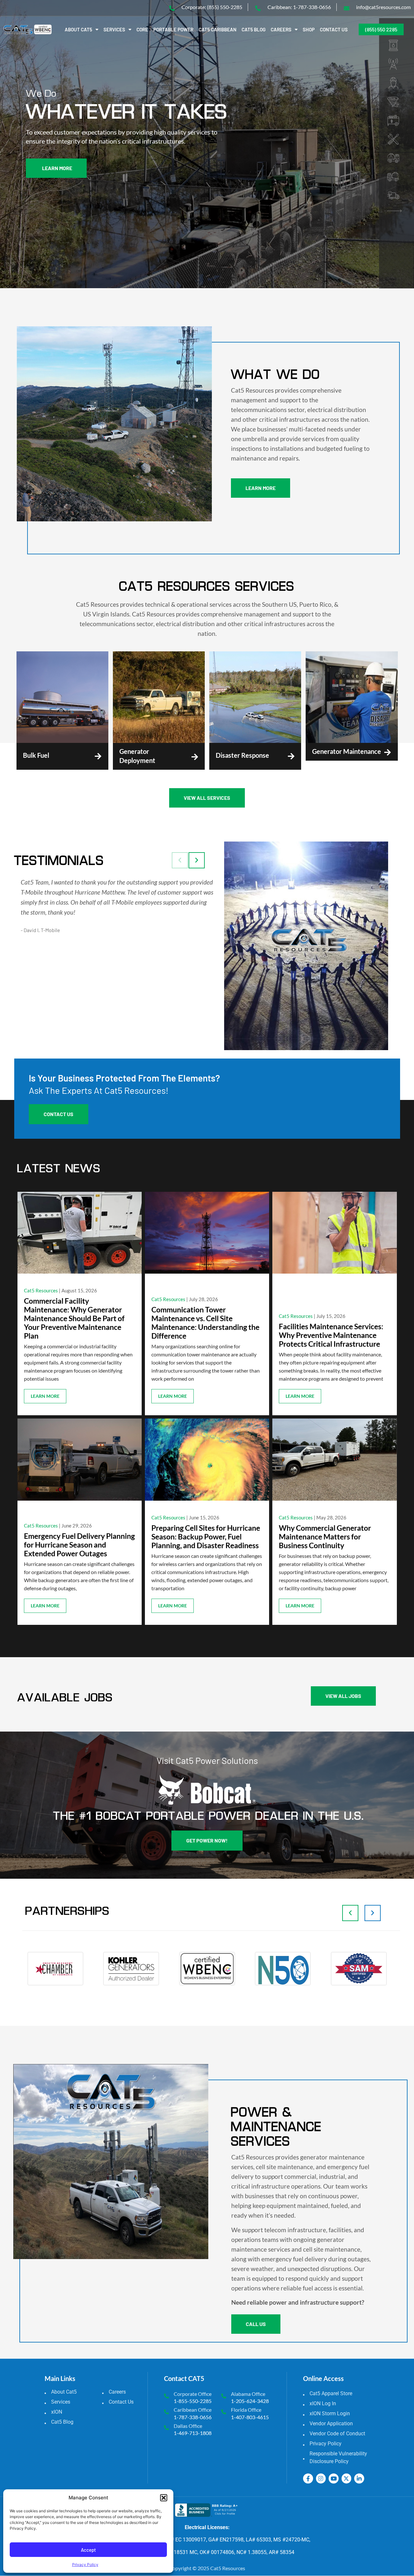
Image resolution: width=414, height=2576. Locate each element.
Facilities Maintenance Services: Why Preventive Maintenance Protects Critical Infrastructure (331, 1335)
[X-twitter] (347, 2478)
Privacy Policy (85, 2565)
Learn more (45, 1396)
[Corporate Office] (166, 2396)
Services (114, 29)
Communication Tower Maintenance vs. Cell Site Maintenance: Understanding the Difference (205, 1323)
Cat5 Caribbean (218, 29)
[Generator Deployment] (195, 757)
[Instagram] (321, 2478)
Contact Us (334, 29)
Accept (88, 2550)
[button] (164, 2498)
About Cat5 (78, 29)
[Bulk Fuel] (98, 756)
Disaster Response (242, 755)
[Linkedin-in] (359, 2478)
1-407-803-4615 (250, 2417)
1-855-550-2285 (193, 2401)
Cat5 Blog (254, 29)
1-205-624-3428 (250, 2401)
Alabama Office (248, 2394)
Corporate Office (193, 2394)
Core (142, 29)
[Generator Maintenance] (388, 752)
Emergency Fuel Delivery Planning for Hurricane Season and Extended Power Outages (79, 1545)
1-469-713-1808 (193, 2433)
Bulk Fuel (36, 755)
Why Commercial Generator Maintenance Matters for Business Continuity (325, 1537)
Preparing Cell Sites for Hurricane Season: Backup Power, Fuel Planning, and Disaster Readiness (206, 1537)
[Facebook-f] (308, 2478)
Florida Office (246, 2410)
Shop (309, 29)
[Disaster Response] (291, 756)
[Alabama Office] (224, 2396)
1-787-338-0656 (193, 2417)
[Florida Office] (224, 2412)
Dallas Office (188, 2426)
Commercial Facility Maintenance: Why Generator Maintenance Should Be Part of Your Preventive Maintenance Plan (74, 1318)
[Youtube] (334, 2478)
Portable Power (173, 29)
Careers (281, 29)
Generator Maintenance (347, 751)
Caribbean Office (193, 2410)
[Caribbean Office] (166, 2412)
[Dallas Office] (166, 2428)
